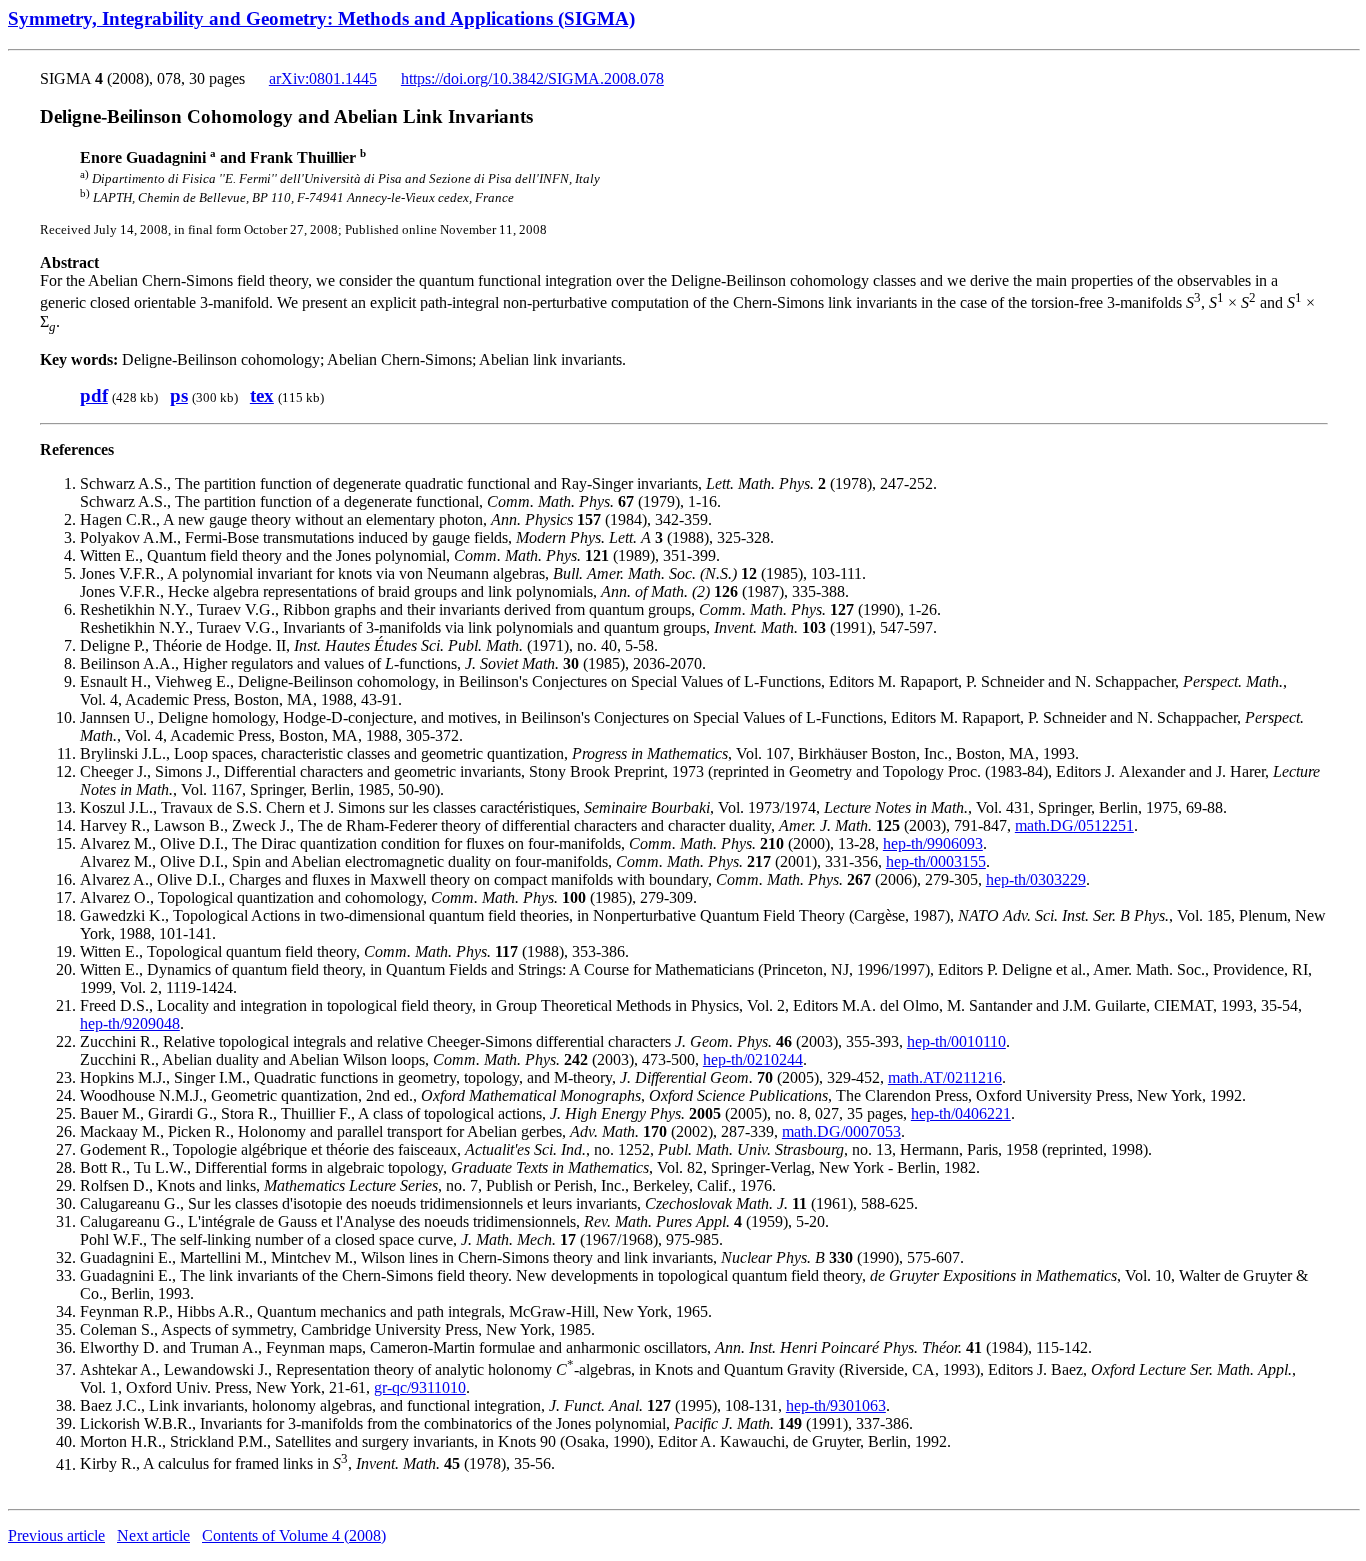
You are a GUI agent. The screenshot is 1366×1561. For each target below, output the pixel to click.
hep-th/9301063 (836, 1405)
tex (262, 395)
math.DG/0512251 (1074, 825)
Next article (153, 1535)
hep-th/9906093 (933, 843)
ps (179, 395)
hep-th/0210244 (753, 1059)
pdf (94, 395)
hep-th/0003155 (936, 861)
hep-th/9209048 (130, 1023)
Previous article (56, 1535)
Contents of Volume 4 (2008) (294, 1535)
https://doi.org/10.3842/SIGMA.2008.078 (532, 78)
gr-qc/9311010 (420, 1387)
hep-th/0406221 (961, 1113)
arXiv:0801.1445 (323, 78)
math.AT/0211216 (945, 1077)
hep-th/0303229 (1036, 879)
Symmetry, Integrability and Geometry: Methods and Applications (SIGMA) (321, 18)
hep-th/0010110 (956, 1041)
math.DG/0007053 (841, 1131)
